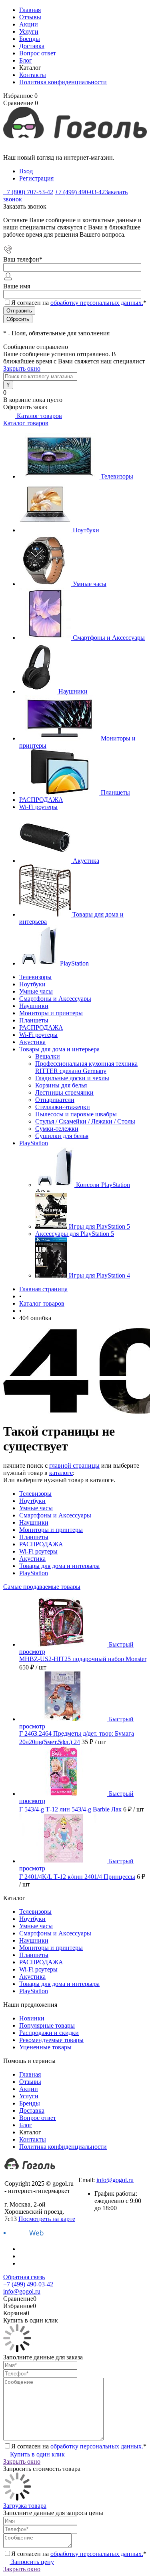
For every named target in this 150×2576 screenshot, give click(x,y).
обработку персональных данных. (97, 303)
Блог (26, 60)
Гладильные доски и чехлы (72, 1078)
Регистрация (36, 178)
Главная (30, 10)
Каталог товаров (39, 416)
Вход (26, 171)
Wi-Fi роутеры (38, 807)
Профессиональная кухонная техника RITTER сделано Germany (86, 1067)
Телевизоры (117, 476)
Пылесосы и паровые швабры (76, 1114)
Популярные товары (47, 2025)
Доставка (32, 46)
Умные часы (90, 584)
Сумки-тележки (57, 1129)
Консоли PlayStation (103, 1185)
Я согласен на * (79, 2446)
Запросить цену (32, 2562)
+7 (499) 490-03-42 (103, 2173)
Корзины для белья (61, 1085)
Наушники (73, 691)
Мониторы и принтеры (51, 1530)
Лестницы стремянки (64, 1092)
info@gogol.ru (115, 2180)
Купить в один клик (37, 2454)
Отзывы (30, 17)
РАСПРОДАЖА (41, 800)
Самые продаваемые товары (42, 1587)
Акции (29, 24)
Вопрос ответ (38, 53)
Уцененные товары (45, 2047)
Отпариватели (55, 1100)
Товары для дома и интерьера (59, 1566)
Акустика (86, 861)
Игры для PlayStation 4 (99, 1275)
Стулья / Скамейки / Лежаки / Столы (85, 1121)
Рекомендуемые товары (51, 2040)
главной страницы (74, 1465)
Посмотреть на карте (47, 2219)
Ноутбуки (86, 530)
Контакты (33, 75)
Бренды (30, 39)
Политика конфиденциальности (63, 82)
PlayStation (74, 963)
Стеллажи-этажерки (63, 1107)
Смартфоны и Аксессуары (109, 638)
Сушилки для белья (62, 1136)
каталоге (61, 1473)
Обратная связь (24, 2277)
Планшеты (115, 792)
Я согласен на (79, 303)
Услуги (29, 31)
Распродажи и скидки (49, 2033)
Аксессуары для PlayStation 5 (75, 1234)
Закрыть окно (22, 368)
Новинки (32, 2018)
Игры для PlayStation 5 (99, 1226)
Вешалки (48, 1056)
